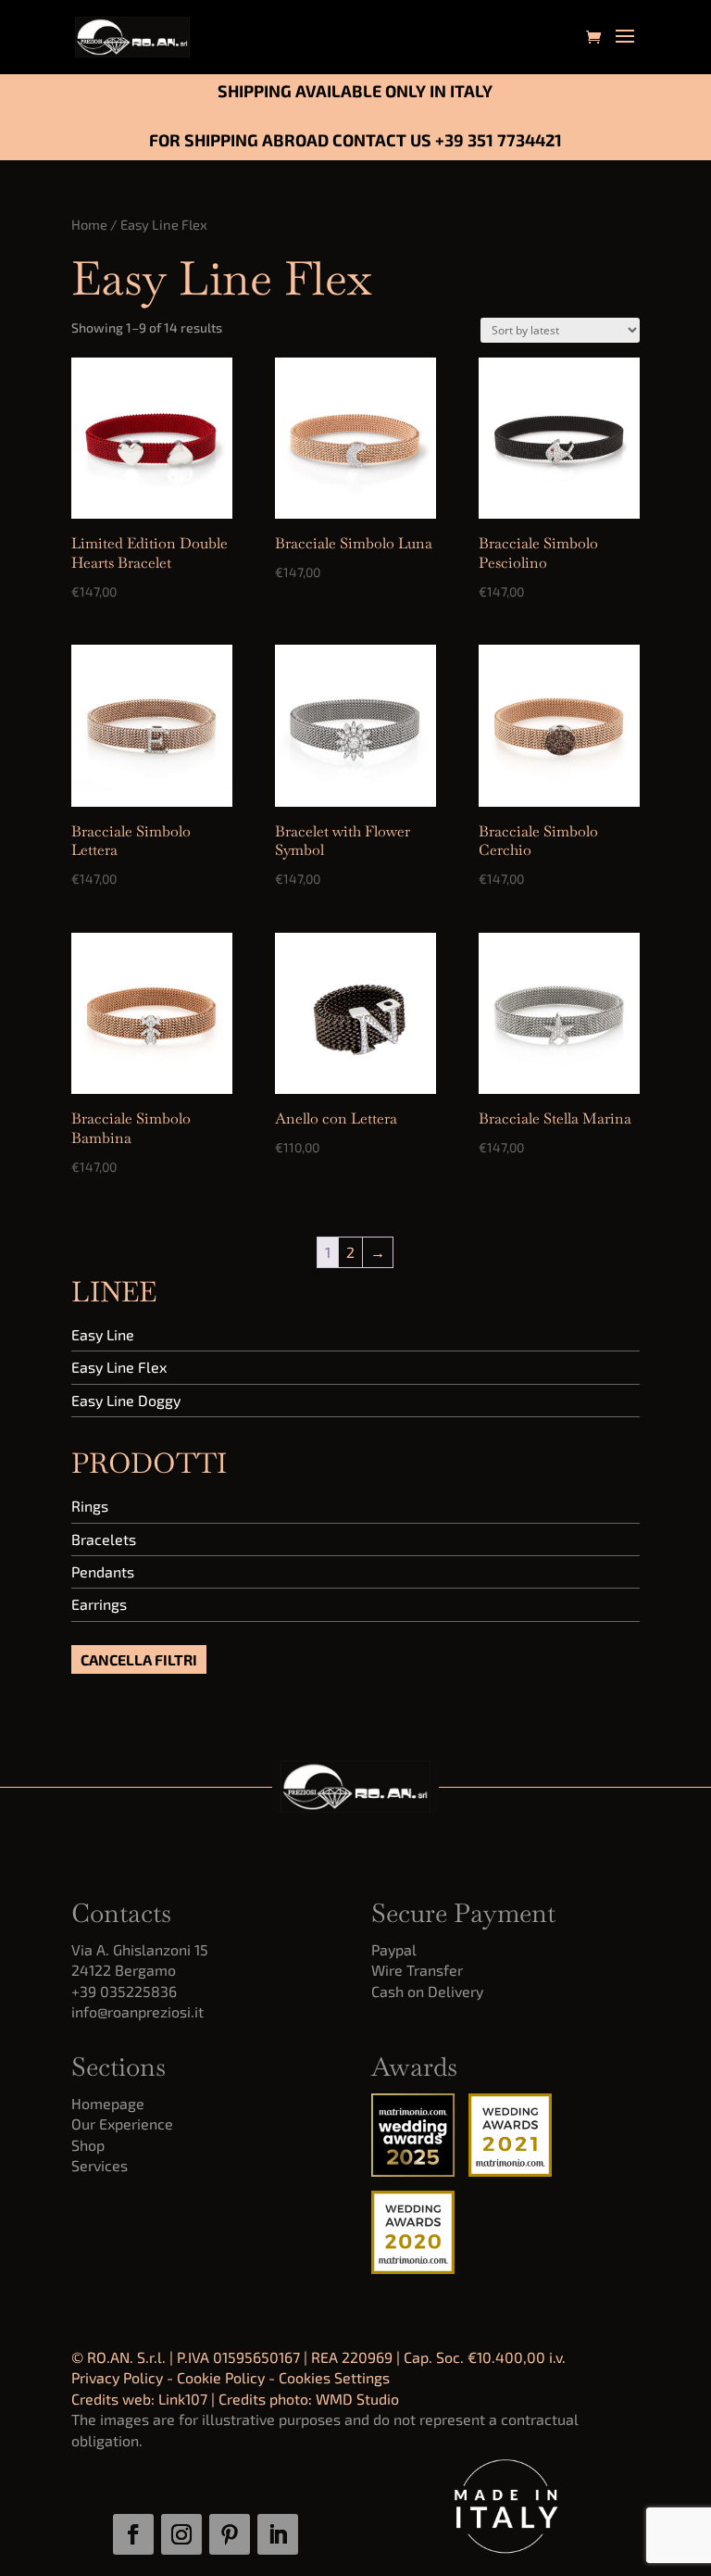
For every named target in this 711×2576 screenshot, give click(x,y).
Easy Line (103, 1334)
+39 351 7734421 (499, 140)
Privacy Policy (117, 2377)
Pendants (103, 1571)
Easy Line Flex (119, 1367)
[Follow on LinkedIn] (278, 2534)
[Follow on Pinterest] (230, 2534)
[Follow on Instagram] (181, 2534)
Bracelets (104, 1539)
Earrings (99, 1604)
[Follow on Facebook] (133, 2534)
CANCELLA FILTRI (139, 1659)
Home (89, 224)
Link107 (183, 2399)
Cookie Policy (221, 2377)
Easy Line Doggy (126, 1400)
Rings (90, 1506)
